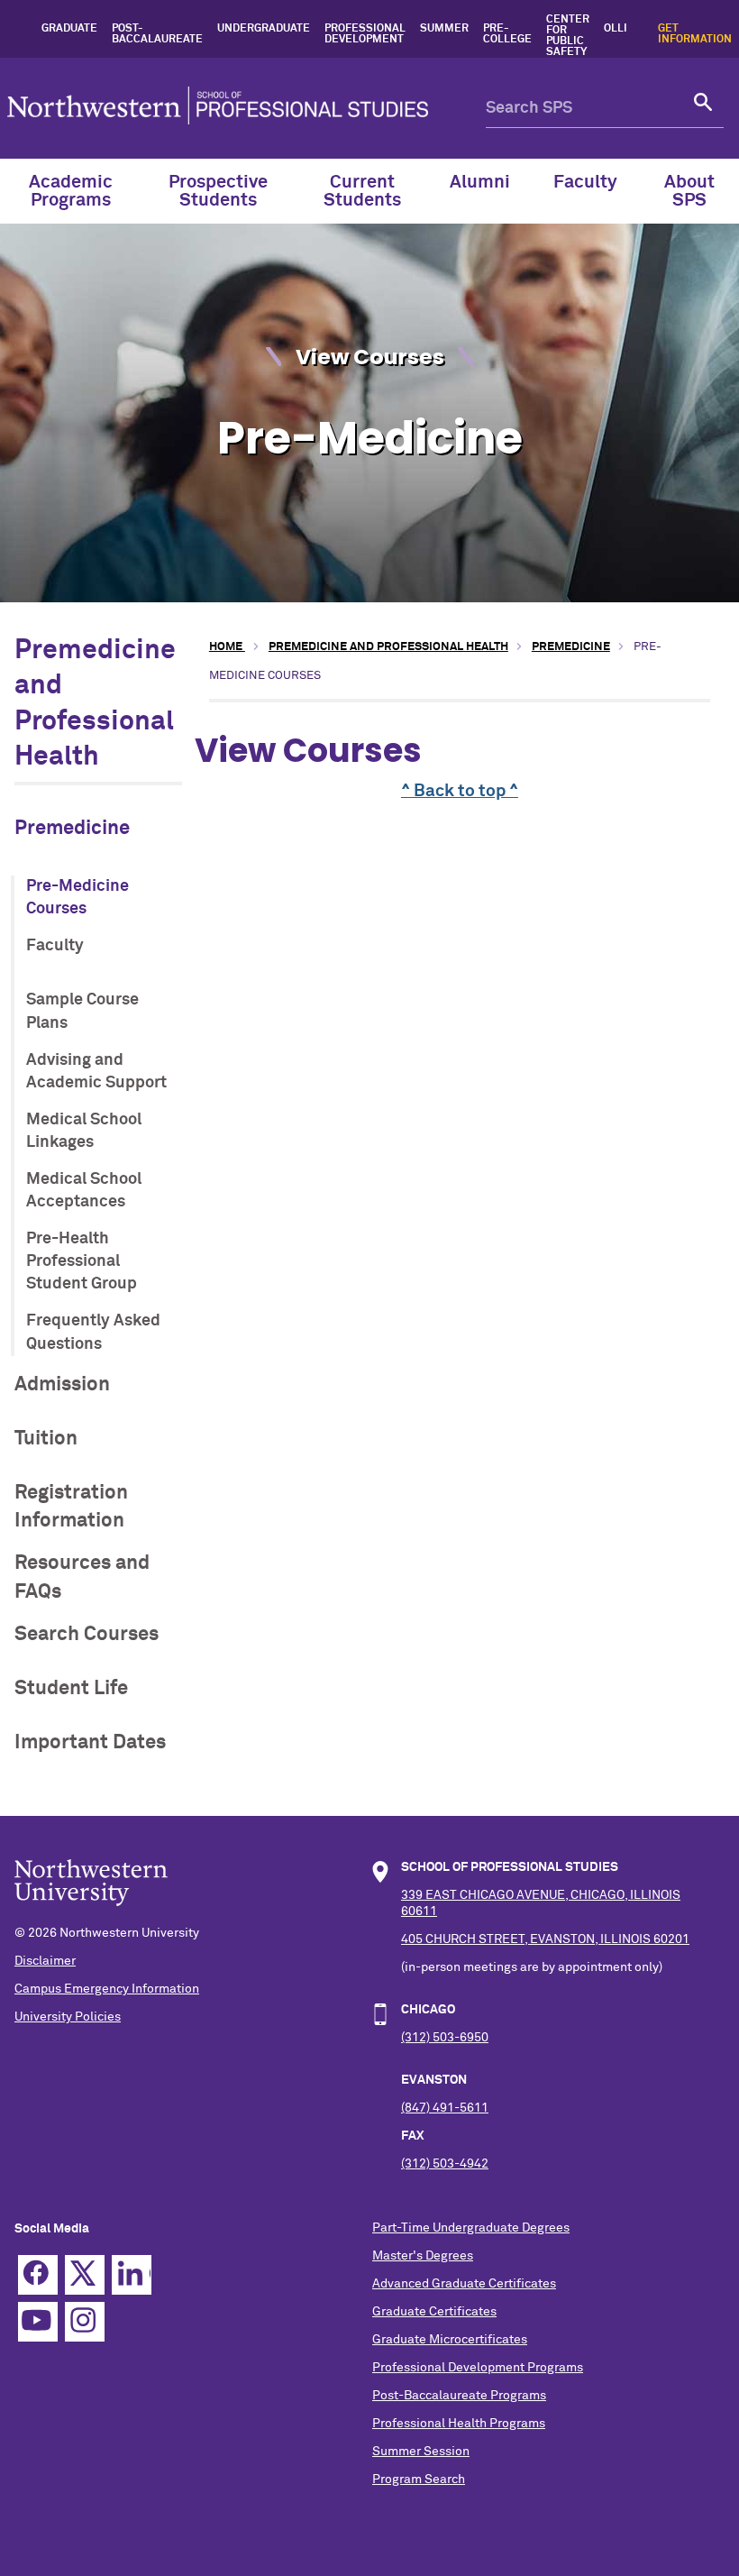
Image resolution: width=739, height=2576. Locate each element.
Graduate (69, 29)
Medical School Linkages (84, 1131)
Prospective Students (218, 191)
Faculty (585, 182)
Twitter (85, 2275)
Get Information (695, 34)
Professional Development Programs (478, 2368)
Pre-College (507, 34)
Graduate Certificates (434, 2312)
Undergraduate (264, 29)
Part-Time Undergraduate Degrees (471, 2228)
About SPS (689, 191)
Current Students (362, 191)
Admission (62, 1384)
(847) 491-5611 (445, 2108)
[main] (460, 768)
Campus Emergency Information (107, 1989)
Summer (444, 29)
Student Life (71, 1688)
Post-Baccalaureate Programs (459, 2396)
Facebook (38, 2275)
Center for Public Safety (568, 36)
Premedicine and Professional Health (388, 647)
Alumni (480, 182)
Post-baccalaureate (157, 34)
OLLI (616, 29)
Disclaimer (45, 1961)
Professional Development (365, 34)
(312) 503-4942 (445, 2164)
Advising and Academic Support (96, 1072)
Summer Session (421, 2452)
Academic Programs (71, 191)
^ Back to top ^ (460, 791)
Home (227, 647)
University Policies (68, 2017)
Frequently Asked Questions (93, 1332)
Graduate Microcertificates (450, 2340)
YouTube (38, 2322)
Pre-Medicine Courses (78, 898)
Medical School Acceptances (84, 1191)
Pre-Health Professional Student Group (82, 1261)
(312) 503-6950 (445, 2038)
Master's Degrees (423, 2256)
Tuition (46, 1439)
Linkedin (132, 2275)
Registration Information (71, 1507)
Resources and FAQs (82, 1577)
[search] (704, 108)
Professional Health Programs (459, 2424)
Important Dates (90, 1742)
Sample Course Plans (82, 1011)
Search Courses (87, 1634)
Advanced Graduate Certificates (464, 2284)
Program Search (419, 2480)
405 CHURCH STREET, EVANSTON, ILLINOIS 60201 (545, 1939)
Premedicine (72, 828)
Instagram (85, 2322)
